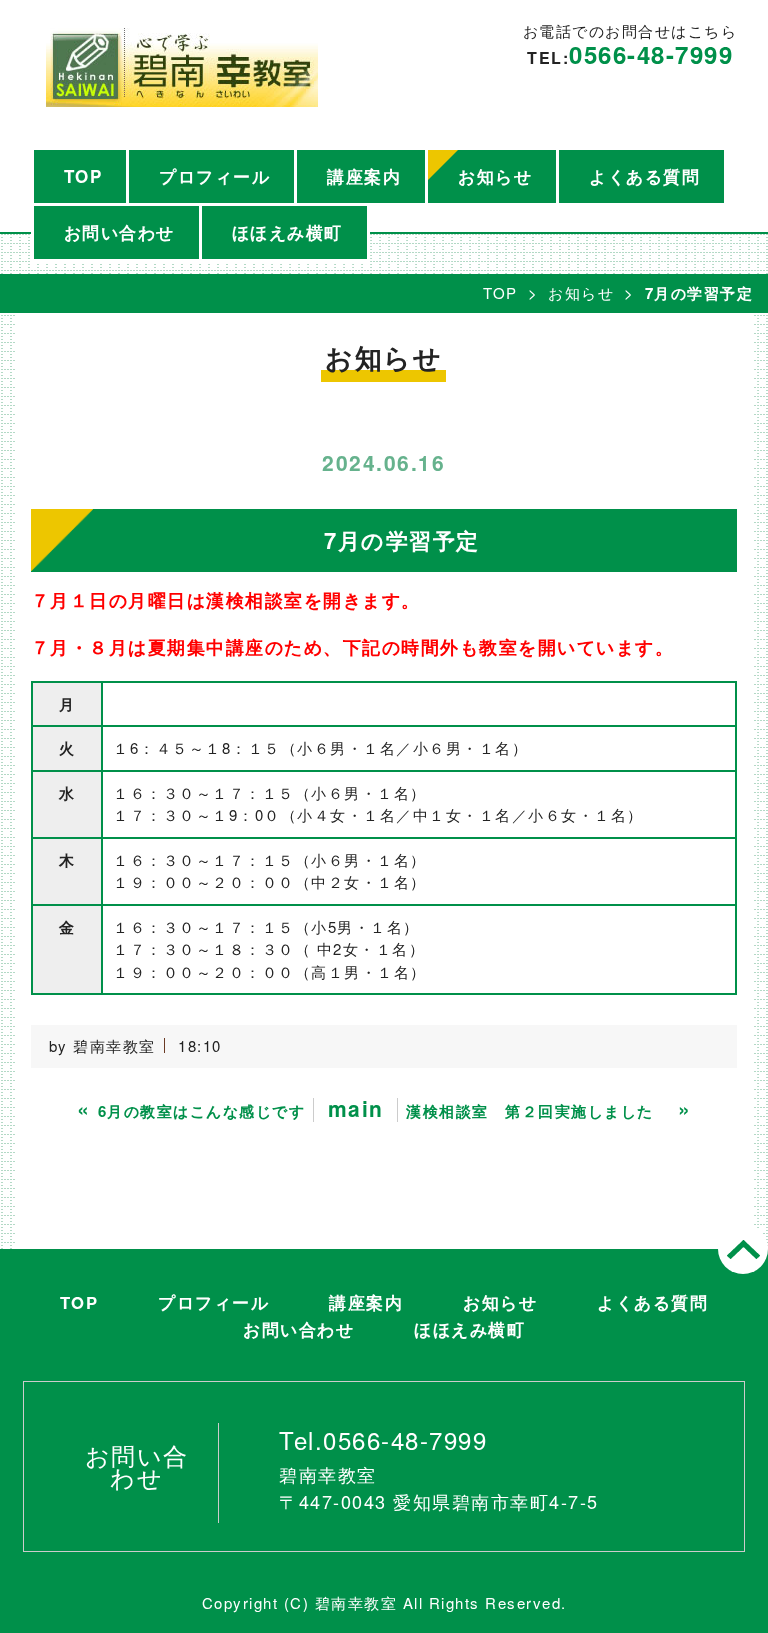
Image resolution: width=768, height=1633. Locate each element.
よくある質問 (644, 176)
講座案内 (364, 176)
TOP (83, 176)
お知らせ (495, 176)
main (356, 1108)
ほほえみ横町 (287, 232)
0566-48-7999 (651, 54)
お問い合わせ (119, 232)
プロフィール (214, 176)
